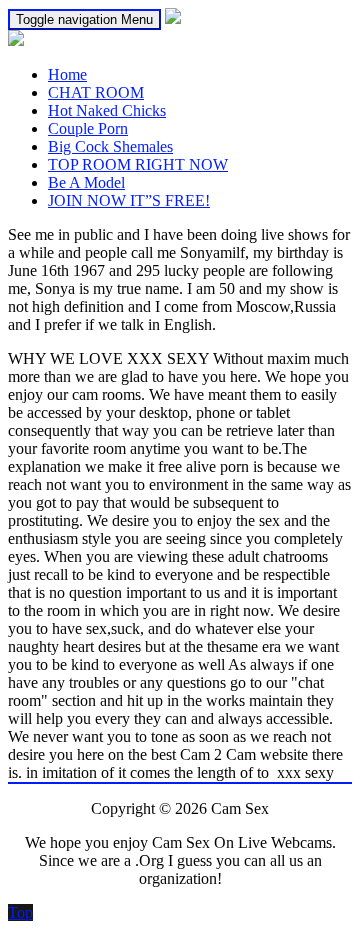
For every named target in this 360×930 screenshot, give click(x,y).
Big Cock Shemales (110, 146)
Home (67, 74)
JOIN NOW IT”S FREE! (129, 200)
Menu (84, 19)
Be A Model (86, 182)
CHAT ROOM (96, 92)
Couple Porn (88, 128)
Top (20, 912)
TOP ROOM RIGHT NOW (138, 164)
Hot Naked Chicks (107, 110)
